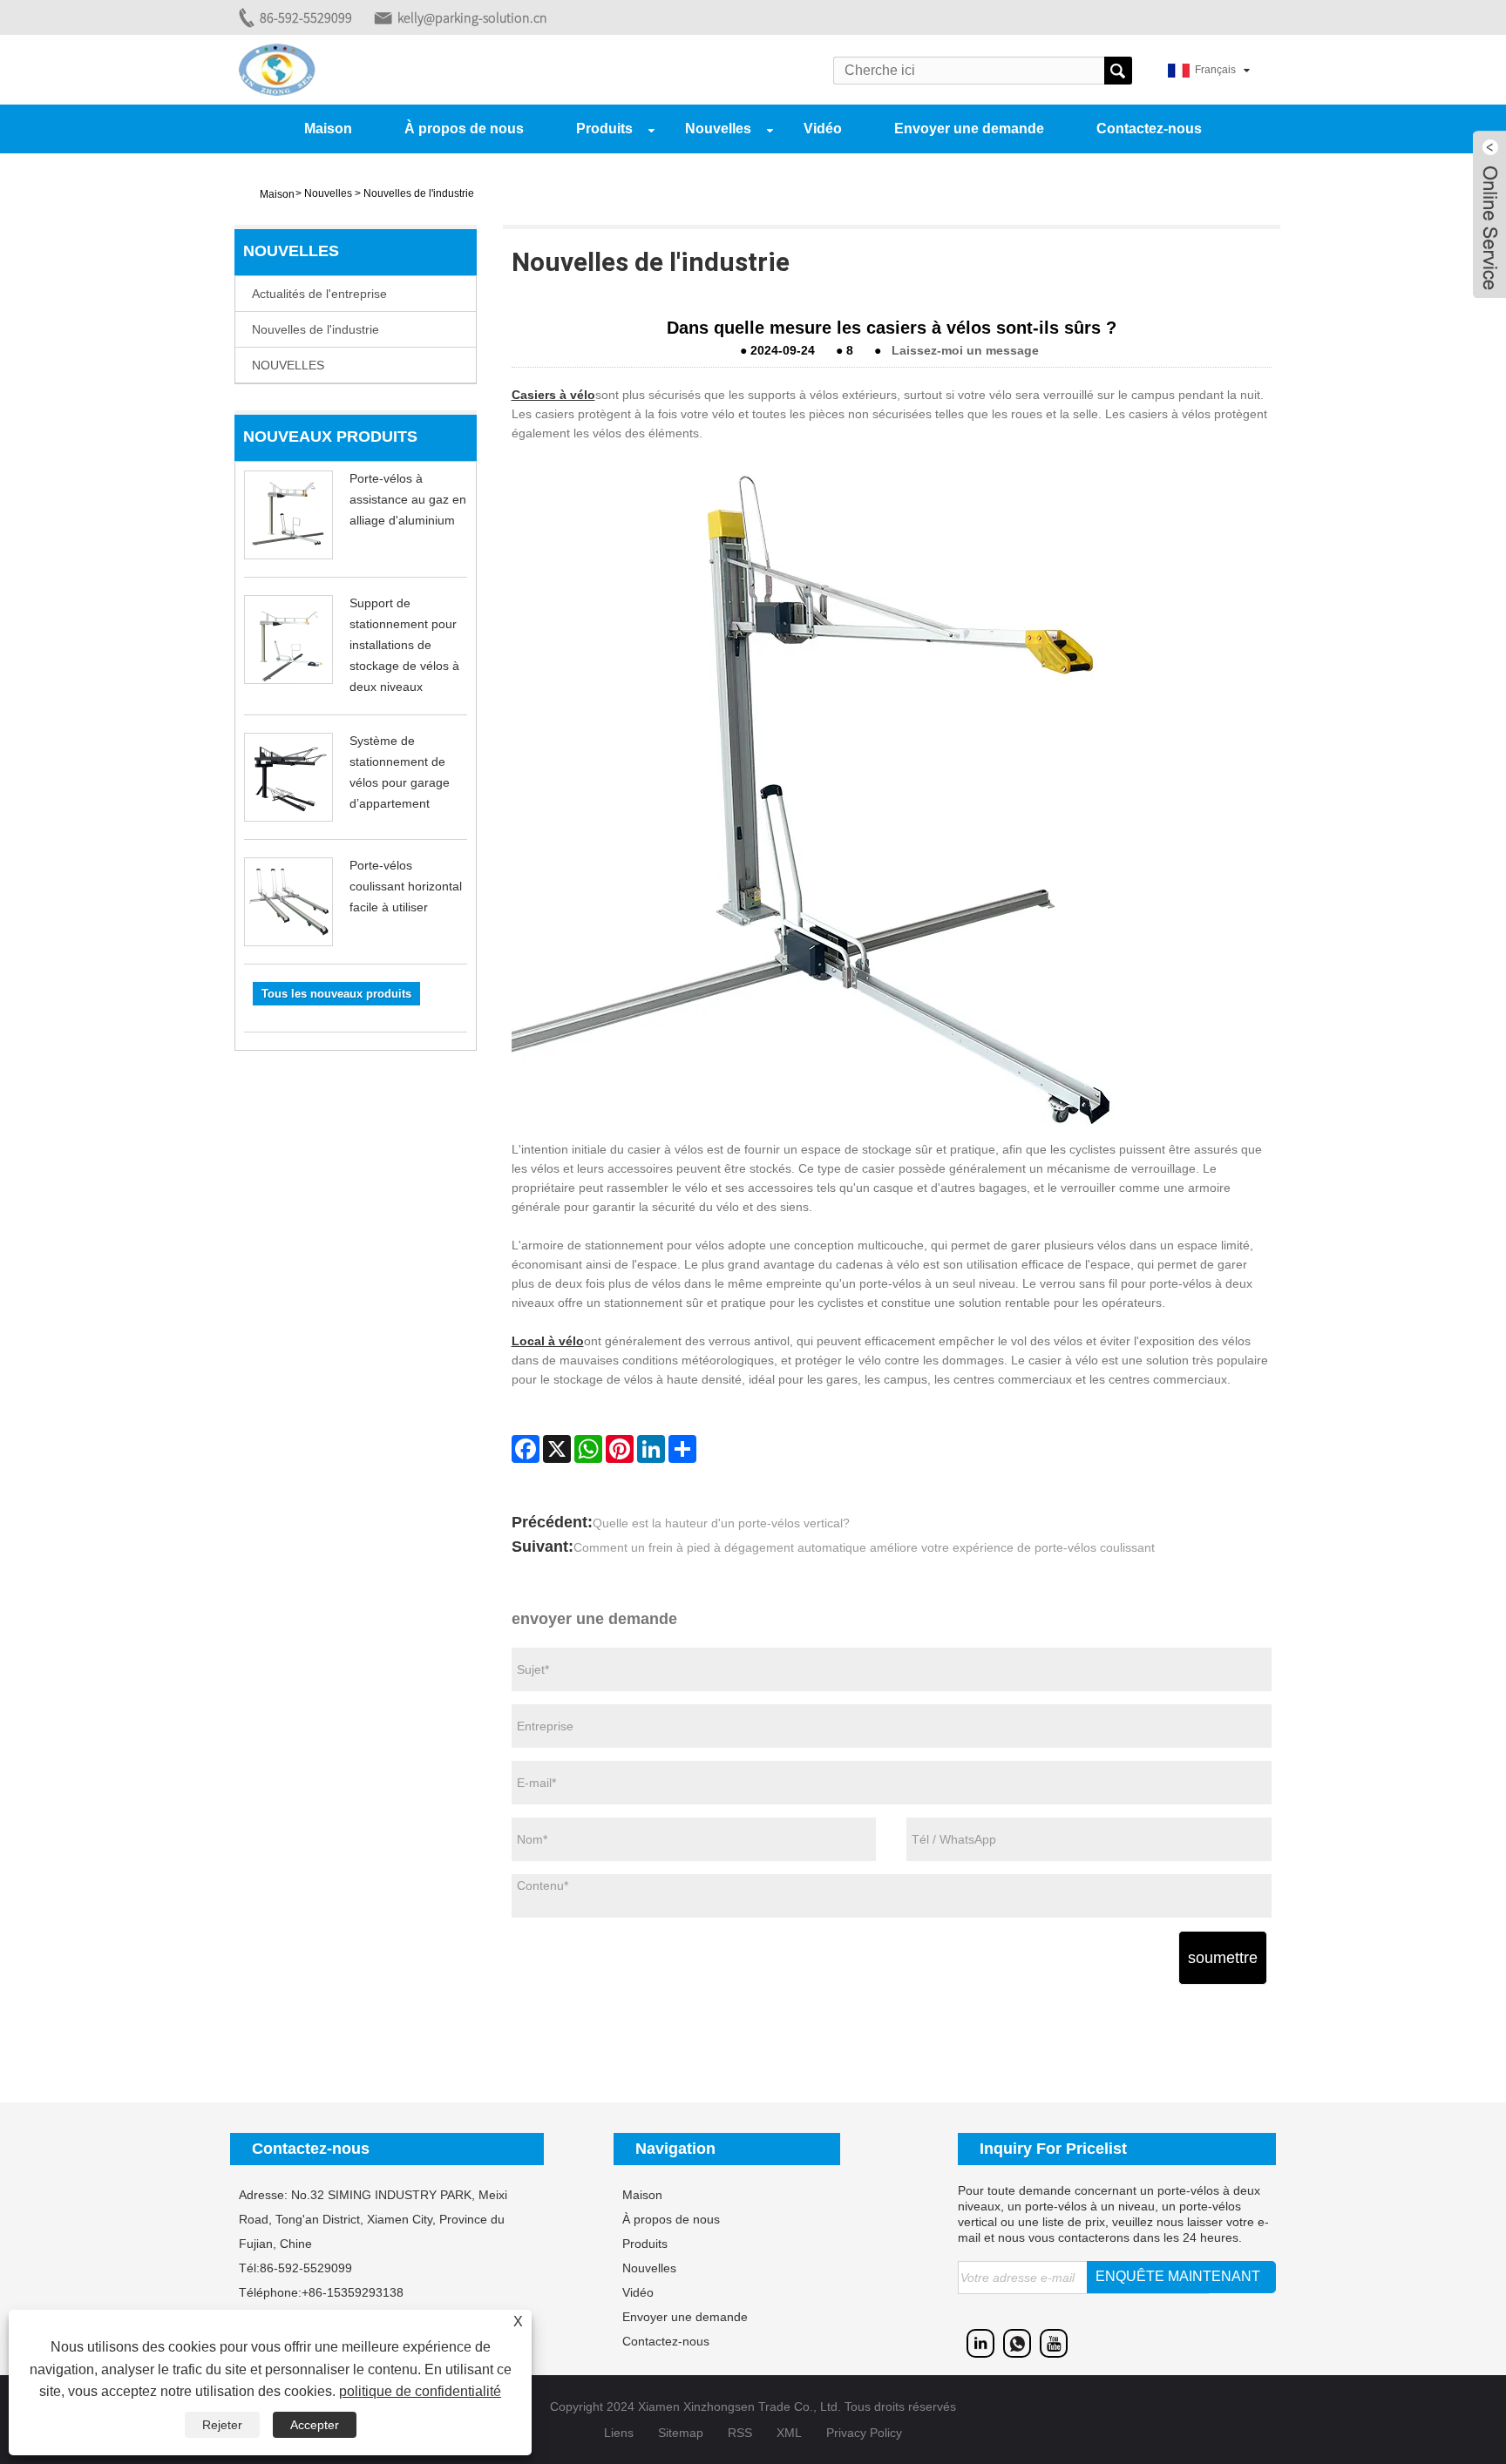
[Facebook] (526, 1449)
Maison (328, 129)
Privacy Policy (864, 2433)
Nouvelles (718, 129)
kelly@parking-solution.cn (472, 17)
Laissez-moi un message (965, 350)
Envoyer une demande (969, 129)
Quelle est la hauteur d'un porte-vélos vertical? (721, 1523)
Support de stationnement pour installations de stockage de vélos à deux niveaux (404, 645)
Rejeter (222, 2425)
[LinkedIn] (651, 1449)
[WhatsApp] (588, 1449)
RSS (740, 2433)
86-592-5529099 (306, 17)
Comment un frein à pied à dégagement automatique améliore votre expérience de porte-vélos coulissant (864, 1547)
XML (789, 2433)
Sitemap (681, 2433)
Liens (619, 2433)
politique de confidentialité (420, 2391)
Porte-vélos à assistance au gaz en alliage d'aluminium (408, 499)
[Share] (682, 1449)
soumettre (1223, 1958)
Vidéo (823, 129)
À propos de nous (464, 129)
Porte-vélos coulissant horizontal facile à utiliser (406, 886)
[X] (557, 1449)
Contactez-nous (1149, 129)
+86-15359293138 (353, 2292)
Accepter (315, 2425)
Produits (604, 129)
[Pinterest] (620, 1449)
